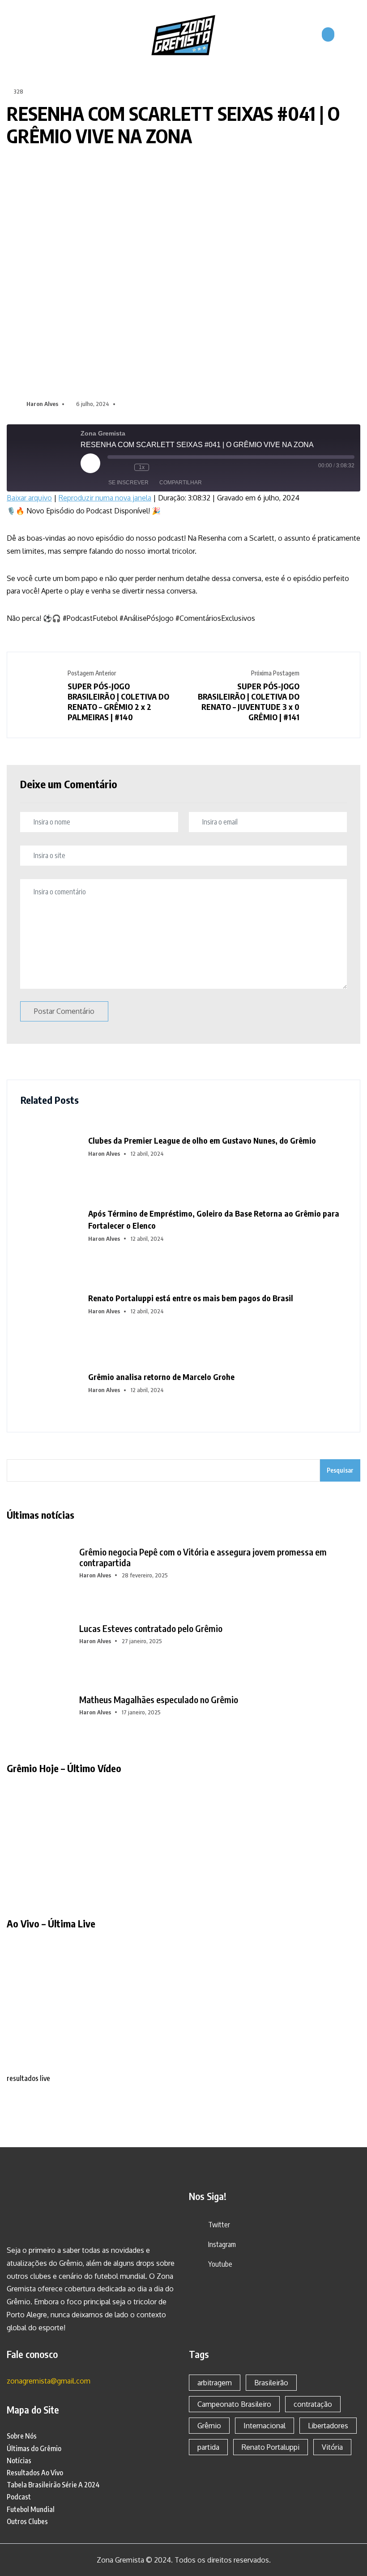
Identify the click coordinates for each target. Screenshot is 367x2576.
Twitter (219, 2225)
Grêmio (209, 2426)
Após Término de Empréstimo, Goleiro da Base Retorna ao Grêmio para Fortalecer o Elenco (214, 1219)
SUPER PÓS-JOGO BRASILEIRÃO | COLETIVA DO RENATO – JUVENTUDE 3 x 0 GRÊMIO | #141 (249, 701)
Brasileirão (271, 2383)
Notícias (19, 2461)
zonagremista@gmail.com (49, 2381)
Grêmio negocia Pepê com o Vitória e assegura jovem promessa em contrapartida (203, 1557)
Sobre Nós (22, 2436)
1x (142, 467)
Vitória (332, 2447)
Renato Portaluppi (271, 2447)
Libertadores (328, 2426)
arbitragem (215, 2383)
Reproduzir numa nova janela (105, 498)
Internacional (265, 2426)
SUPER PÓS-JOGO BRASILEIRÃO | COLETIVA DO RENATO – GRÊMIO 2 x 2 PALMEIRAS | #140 (118, 701)
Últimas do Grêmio (34, 2448)
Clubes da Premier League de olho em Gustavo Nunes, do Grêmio (202, 1140)
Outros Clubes (27, 2521)
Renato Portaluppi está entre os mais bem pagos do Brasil (191, 1298)
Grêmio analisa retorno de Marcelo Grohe (161, 1377)
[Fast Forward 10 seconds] (158, 467)
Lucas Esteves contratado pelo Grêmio (151, 1628)
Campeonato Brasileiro (234, 2404)
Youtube (220, 2264)
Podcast (19, 2497)
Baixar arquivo (29, 498)
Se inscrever (128, 483)
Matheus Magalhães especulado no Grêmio (159, 1700)
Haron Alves (42, 404)
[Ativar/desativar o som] (112, 467)
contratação (313, 2404)
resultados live (28, 2078)
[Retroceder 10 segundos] (125, 467)
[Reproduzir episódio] (90, 463)
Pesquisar (340, 1470)
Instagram (222, 2244)
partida (208, 2447)
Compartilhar (181, 483)
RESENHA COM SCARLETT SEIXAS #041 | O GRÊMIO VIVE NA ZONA (173, 125)
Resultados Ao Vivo (35, 2473)
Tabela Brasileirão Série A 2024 (53, 2485)
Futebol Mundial (31, 2509)
